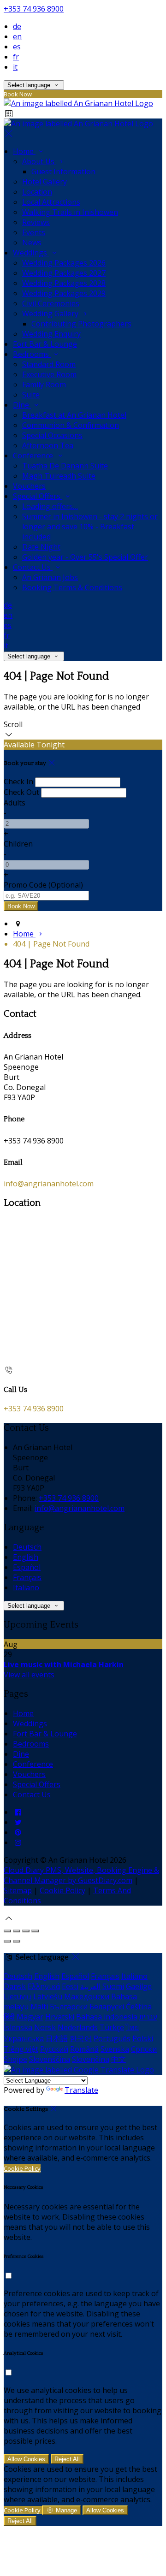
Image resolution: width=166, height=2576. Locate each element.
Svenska (115, 2049)
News (32, 243)
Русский (54, 2049)
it (15, 67)
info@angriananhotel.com (49, 1184)
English (26, 1557)
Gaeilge (139, 1986)
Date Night (41, 547)
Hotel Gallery (44, 182)
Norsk (45, 2027)
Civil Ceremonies (51, 303)
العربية (90, 1986)
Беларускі (107, 2007)
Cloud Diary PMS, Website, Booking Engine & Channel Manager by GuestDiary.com (81, 1875)
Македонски (87, 1996)
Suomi (113, 1986)
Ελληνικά (44, 1986)
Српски (144, 2049)
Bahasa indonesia (107, 2017)
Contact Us (33, 567)
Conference (34, 456)
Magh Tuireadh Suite (59, 476)
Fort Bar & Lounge (45, 344)
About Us (39, 161)
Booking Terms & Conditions (72, 587)
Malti (39, 2007)
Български (69, 2007)
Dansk (15, 1986)
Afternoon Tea (48, 445)
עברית (148, 2017)
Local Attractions (51, 202)
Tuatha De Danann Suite (65, 466)
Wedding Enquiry (51, 334)
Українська (24, 2038)
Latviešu (48, 1996)
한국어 (81, 2038)
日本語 (57, 2038)
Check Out (21, 792)
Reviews (36, 222)
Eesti (70, 1986)
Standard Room (49, 364)
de (17, 26)
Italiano (26, 1587)
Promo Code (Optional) (43, 885)
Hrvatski (60, 2017)
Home (24, 151)
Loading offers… (50, 506)
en (17, 36)
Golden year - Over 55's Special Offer (85, 557)
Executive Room (49, 374)
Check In (18, 782)
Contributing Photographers (81, 324)
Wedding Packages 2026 (64, 263)
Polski (143, 2038)
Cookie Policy (62, 1890)
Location (37, 192)
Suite (31, 395)
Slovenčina (91, 2059)
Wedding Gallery (51, 314)
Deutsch (27, 1547)
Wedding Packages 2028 (64, 283)
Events (34, 232)
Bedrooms (32, 354)
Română (84, 2049)
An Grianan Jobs (50, 577)
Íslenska (18, 2027)
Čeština (139, 2007)
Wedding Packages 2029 (64, 293)
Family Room (44, 385)
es (17, 47)
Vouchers (29, 486)
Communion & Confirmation (71, 425)
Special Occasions (52, 435)
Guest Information (63, 172)
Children (18, 844)
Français (27, 1577)
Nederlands (78, 2027)
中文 (119, 2059)
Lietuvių (18, 1996)
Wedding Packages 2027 (64, 273)
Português (112, 2038)
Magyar (30, 2017)
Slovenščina (50, 2059)
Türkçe (112, 2027)
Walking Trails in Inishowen (70, 212)
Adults (15, 803)
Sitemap (18, 1890)
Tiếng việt (21, 2049)
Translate (81, 2090)
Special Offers (38, 496)
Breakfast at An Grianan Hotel (74, 415)
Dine (22, 405)
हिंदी (9, 2017)
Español (27, 1567)
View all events (29, 1675)
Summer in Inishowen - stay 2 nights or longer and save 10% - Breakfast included (90, 527)
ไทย (132, 2027)
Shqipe (15, 2059)
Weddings (31, 253)
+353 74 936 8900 (34, 9)
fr (16, 57)
